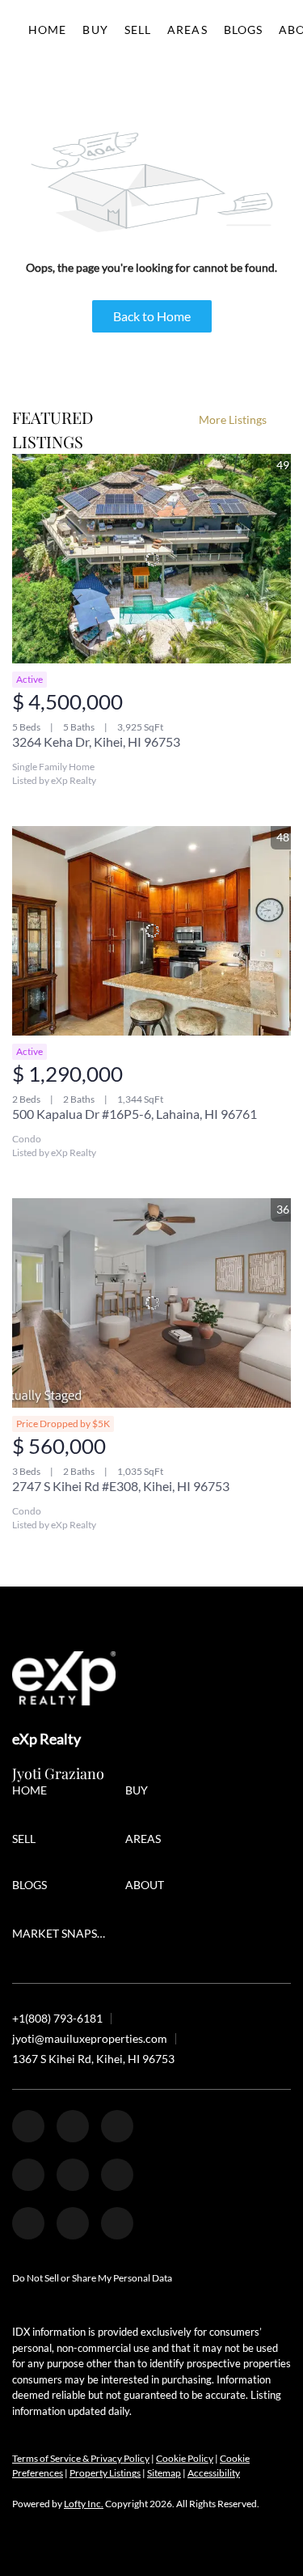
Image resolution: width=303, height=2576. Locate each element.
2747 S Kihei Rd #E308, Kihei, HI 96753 (121, 1486)
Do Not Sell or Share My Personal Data (92, 2278)
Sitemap (164, 2473)
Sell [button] (138, 30)
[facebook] (28, 2126)
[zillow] (117, 2126)
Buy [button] (95, 30)
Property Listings (105, 2473)
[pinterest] (73, 2223)
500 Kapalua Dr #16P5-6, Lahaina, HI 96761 (135, 1114)
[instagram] (73, 2175)
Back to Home (152, 316)
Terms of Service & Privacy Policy (81, 2458)
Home (47, 30)
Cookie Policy (185, 2458)
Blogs (244, 30)
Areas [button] (187, 30)
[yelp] (28, 2175)
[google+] (117, 2223)
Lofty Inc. (84, 2504)
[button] (34, 1792)
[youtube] (117, 2175)
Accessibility (214, 2473)
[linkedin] (73, 2126)
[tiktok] (28, 2223)
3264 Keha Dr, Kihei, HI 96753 (96, 741)
